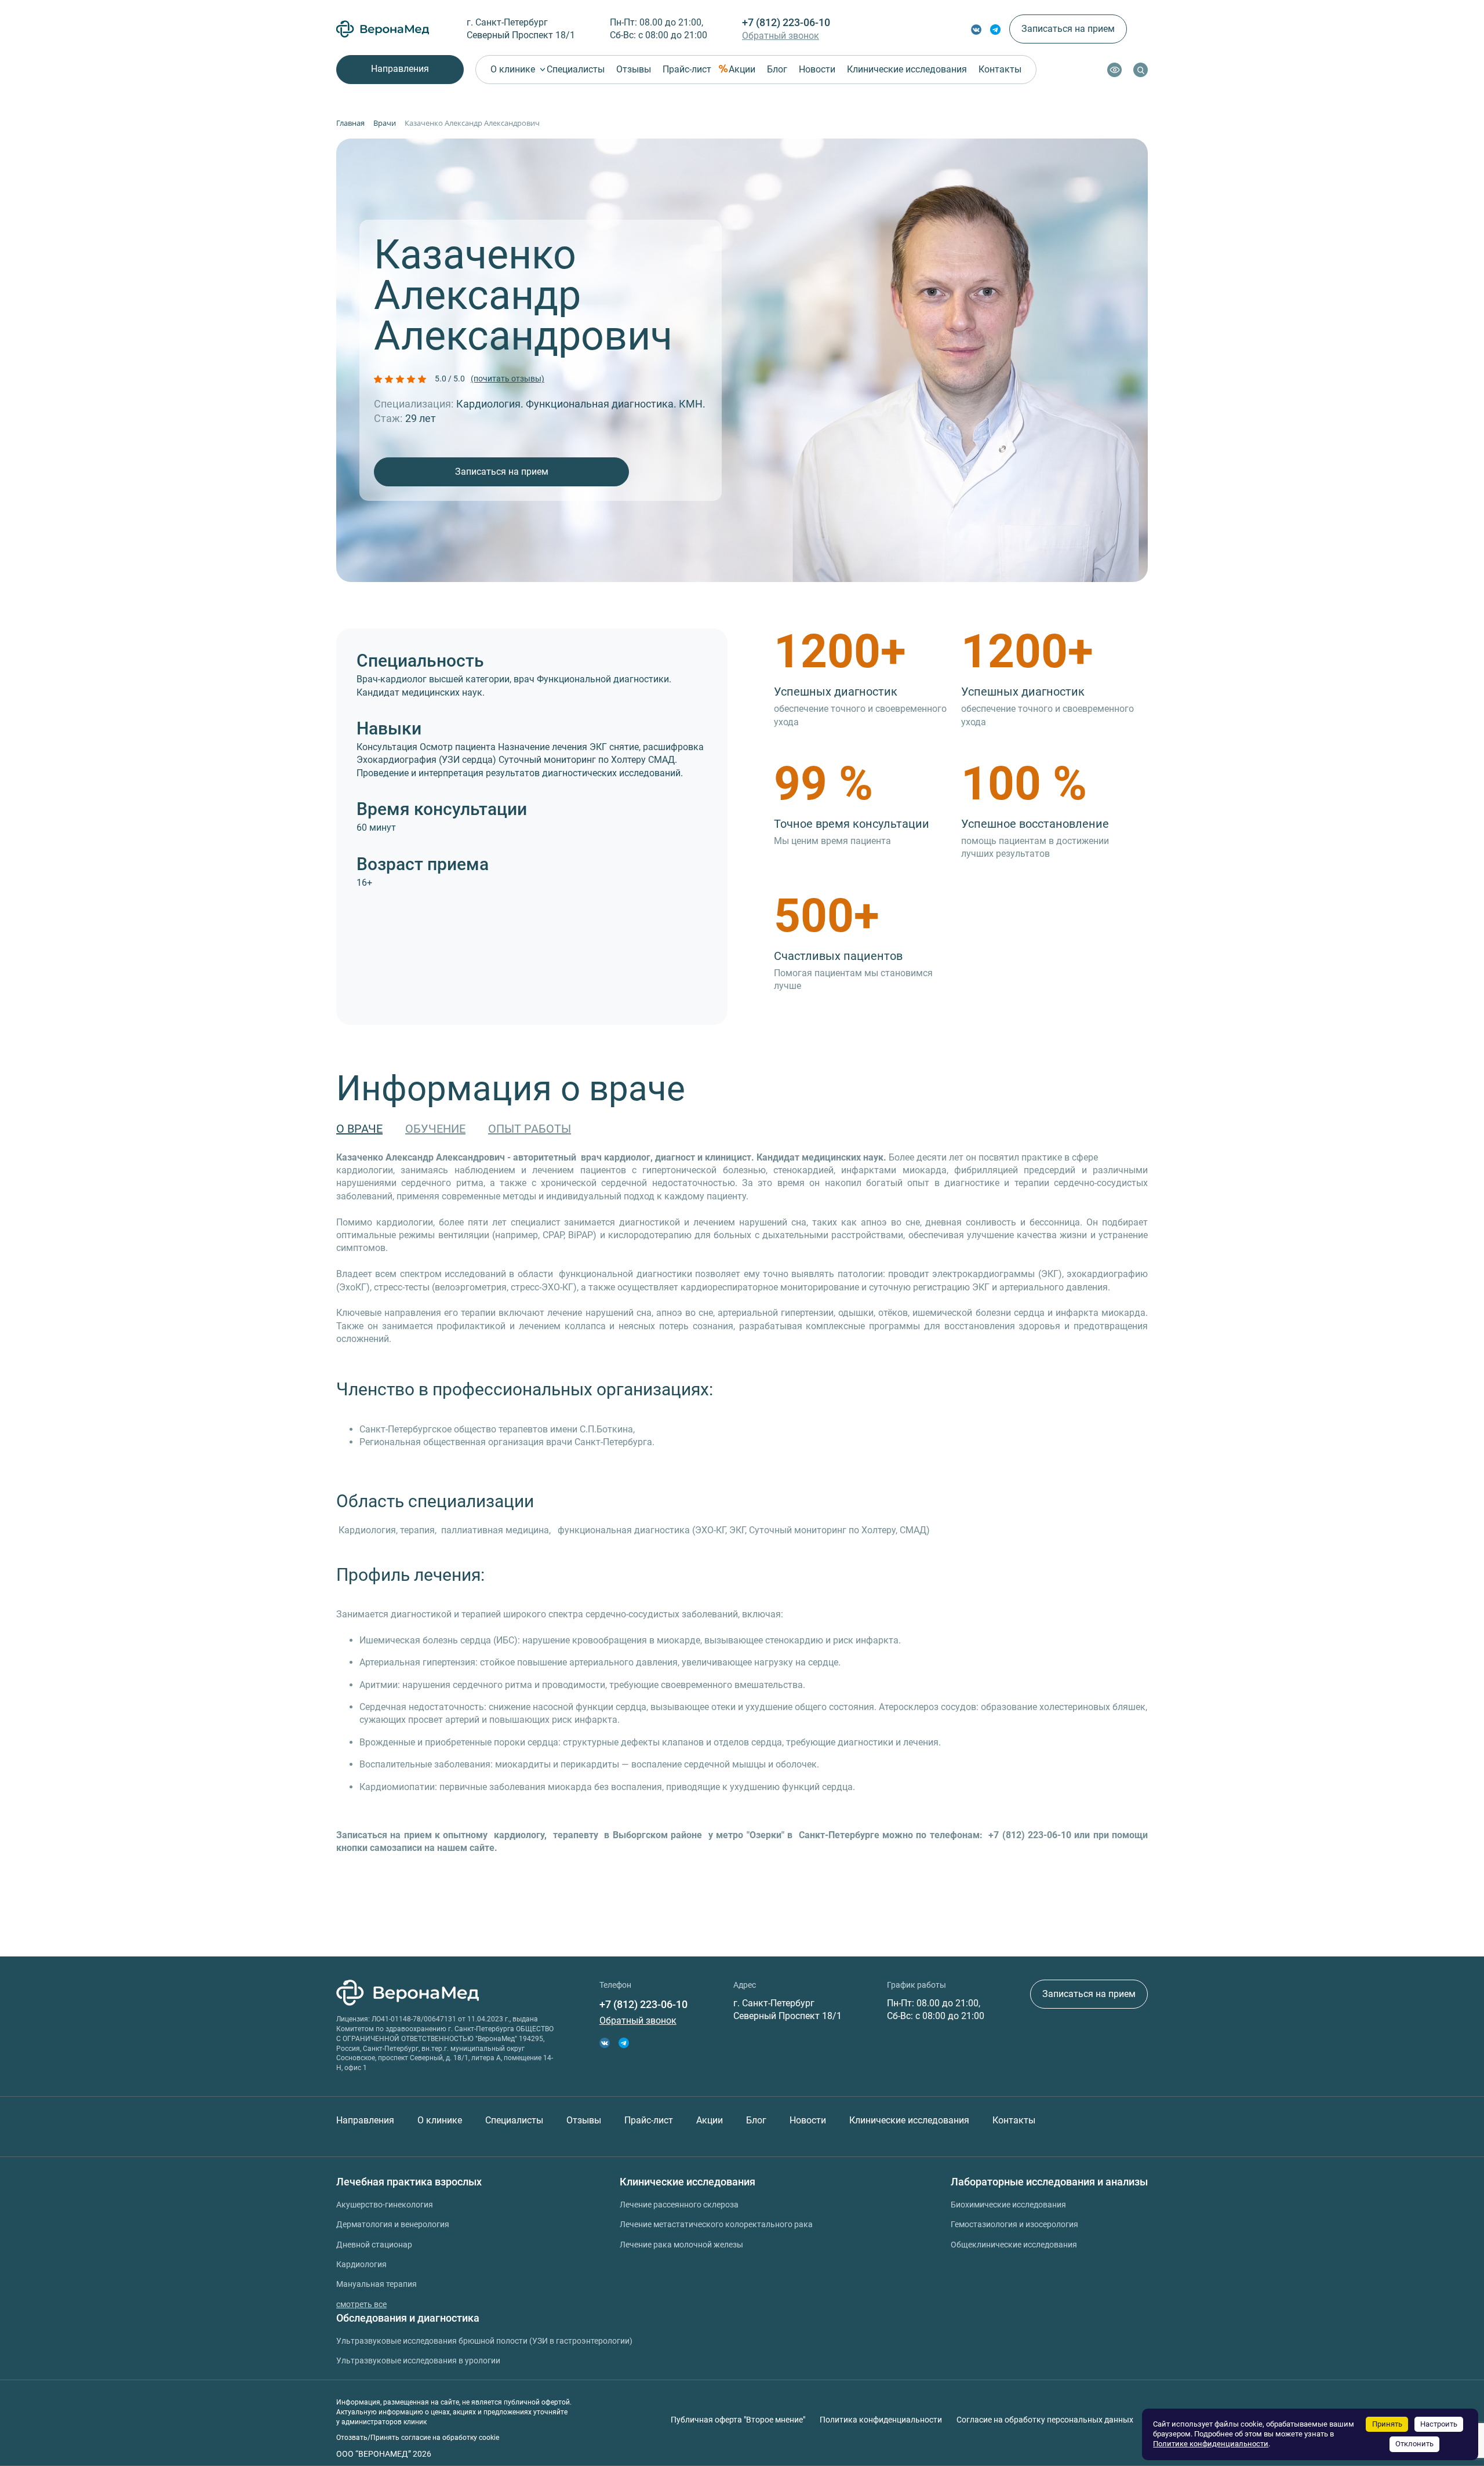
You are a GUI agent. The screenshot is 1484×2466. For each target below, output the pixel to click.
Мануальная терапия (377, 2284)
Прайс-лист (687, 69)
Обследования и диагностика (408, 2318)
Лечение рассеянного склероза (679, 2205)
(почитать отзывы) (508, 379)
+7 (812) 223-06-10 (786, 22)
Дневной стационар (374, 2245)
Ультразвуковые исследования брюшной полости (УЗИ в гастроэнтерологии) (484, 2341)
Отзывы (634, 69)
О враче (359, 1129)
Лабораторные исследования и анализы (1049, 2182)
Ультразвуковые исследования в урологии (418, 2360)
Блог (777, 69)
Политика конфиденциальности (881, 2420)
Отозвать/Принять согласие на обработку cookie (418, 2438)
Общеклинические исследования (1014, 2245)
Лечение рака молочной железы (681, 2245)
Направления (400, 69)
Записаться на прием (1068, 29)
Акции (742, 69)
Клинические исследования (907, 69)
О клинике (513, 69)
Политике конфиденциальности (1211, 2444)
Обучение (435, 1129)
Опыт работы (530, 1129)
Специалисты (576, 69)
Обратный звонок (781, 36)
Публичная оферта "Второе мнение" (738, 2420)
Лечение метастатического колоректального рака (716, 2224)
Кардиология (361, 2264)
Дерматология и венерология (393, 2224)
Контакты (1000, 69)
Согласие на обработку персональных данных (1045, 2420)
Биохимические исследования (1008, 2205)
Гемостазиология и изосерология (1014, 2224)
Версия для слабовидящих (1114, 70)
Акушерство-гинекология (385, 2205)
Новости (817, 69)
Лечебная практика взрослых (409, 2182)
